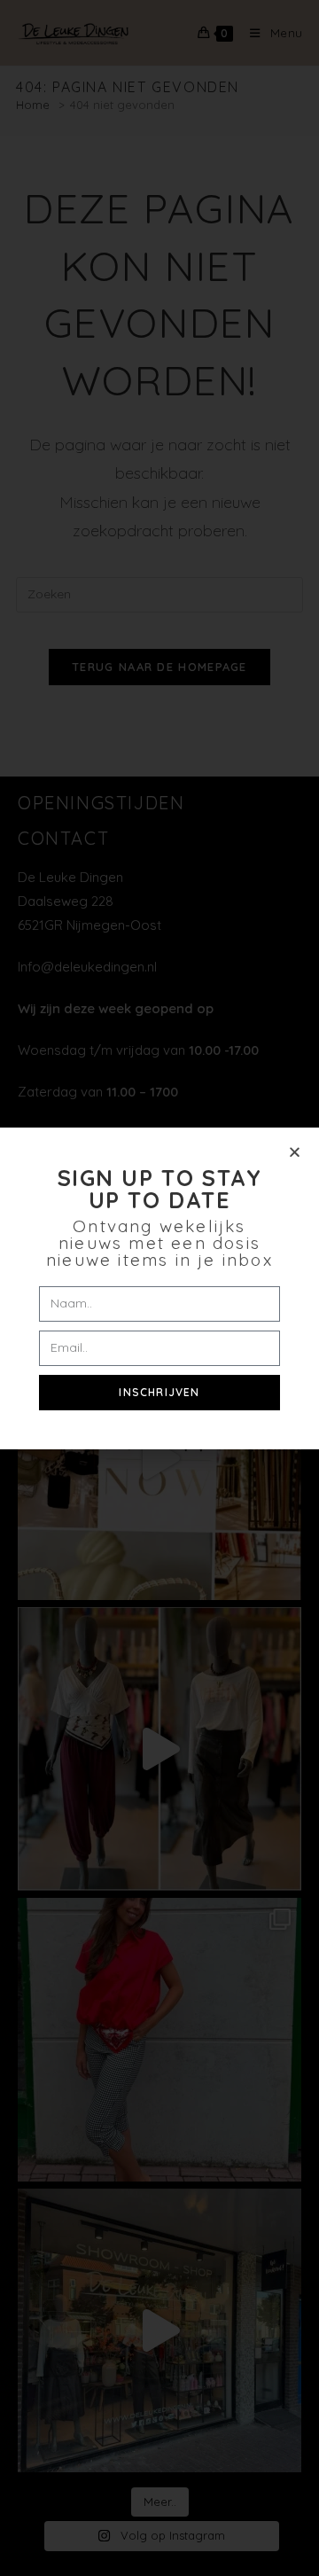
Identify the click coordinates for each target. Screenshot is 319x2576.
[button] (295, 1152)
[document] (159, 1288)
